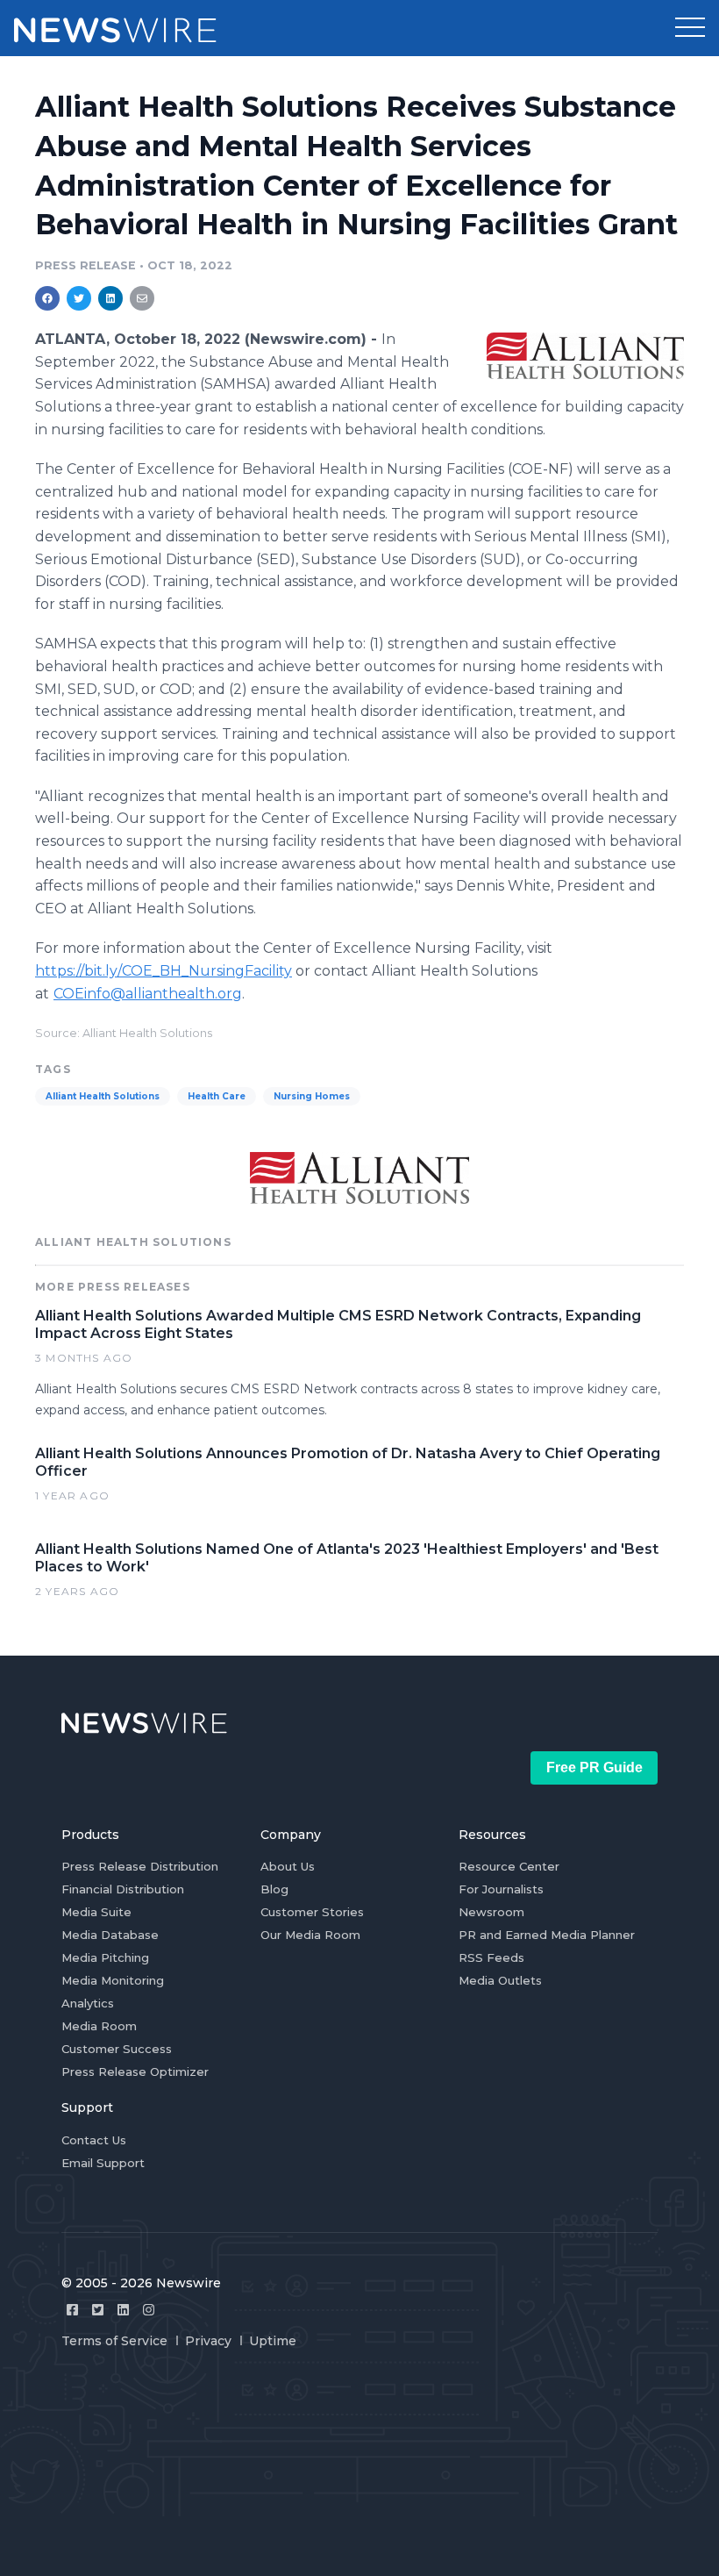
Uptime (273, 2341)
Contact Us (94, 2140)
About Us (288, 1866)
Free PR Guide (594, 1767)
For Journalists (501, 1889)
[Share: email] (142, 298)
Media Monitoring (113, 1980)
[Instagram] (149, 2310)
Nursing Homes (312, 1096)
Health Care (217, 1096)
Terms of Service (114, 2341)
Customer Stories (312, 1912)
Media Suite (96, 1912)
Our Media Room (310, 1935)
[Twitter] (98, 2310)
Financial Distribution (123, 1889)
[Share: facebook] (47, 298)
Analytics (88, 2003)
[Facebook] (72, 2310)
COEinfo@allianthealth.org (148, 994)
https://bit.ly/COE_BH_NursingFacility (164, 971)
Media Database (110, 1935)
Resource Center (509, 1866)
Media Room (99, 2026)
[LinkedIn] (123, 2310)
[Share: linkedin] (111, 298)
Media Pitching (105, 1957)
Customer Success (117, 2049)
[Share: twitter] (79, 298)
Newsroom (491, 1912)
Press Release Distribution (140, 1866)
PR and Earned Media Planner (547, 1935)
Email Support (103, 2163)
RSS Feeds (491, 1957)
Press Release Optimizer (135, 2072)
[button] (690, 28)
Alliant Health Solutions (103, 1096)
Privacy (208, 2341)
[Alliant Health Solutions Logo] (585, 355)
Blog (274, 1889)
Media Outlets (500, 1980)
